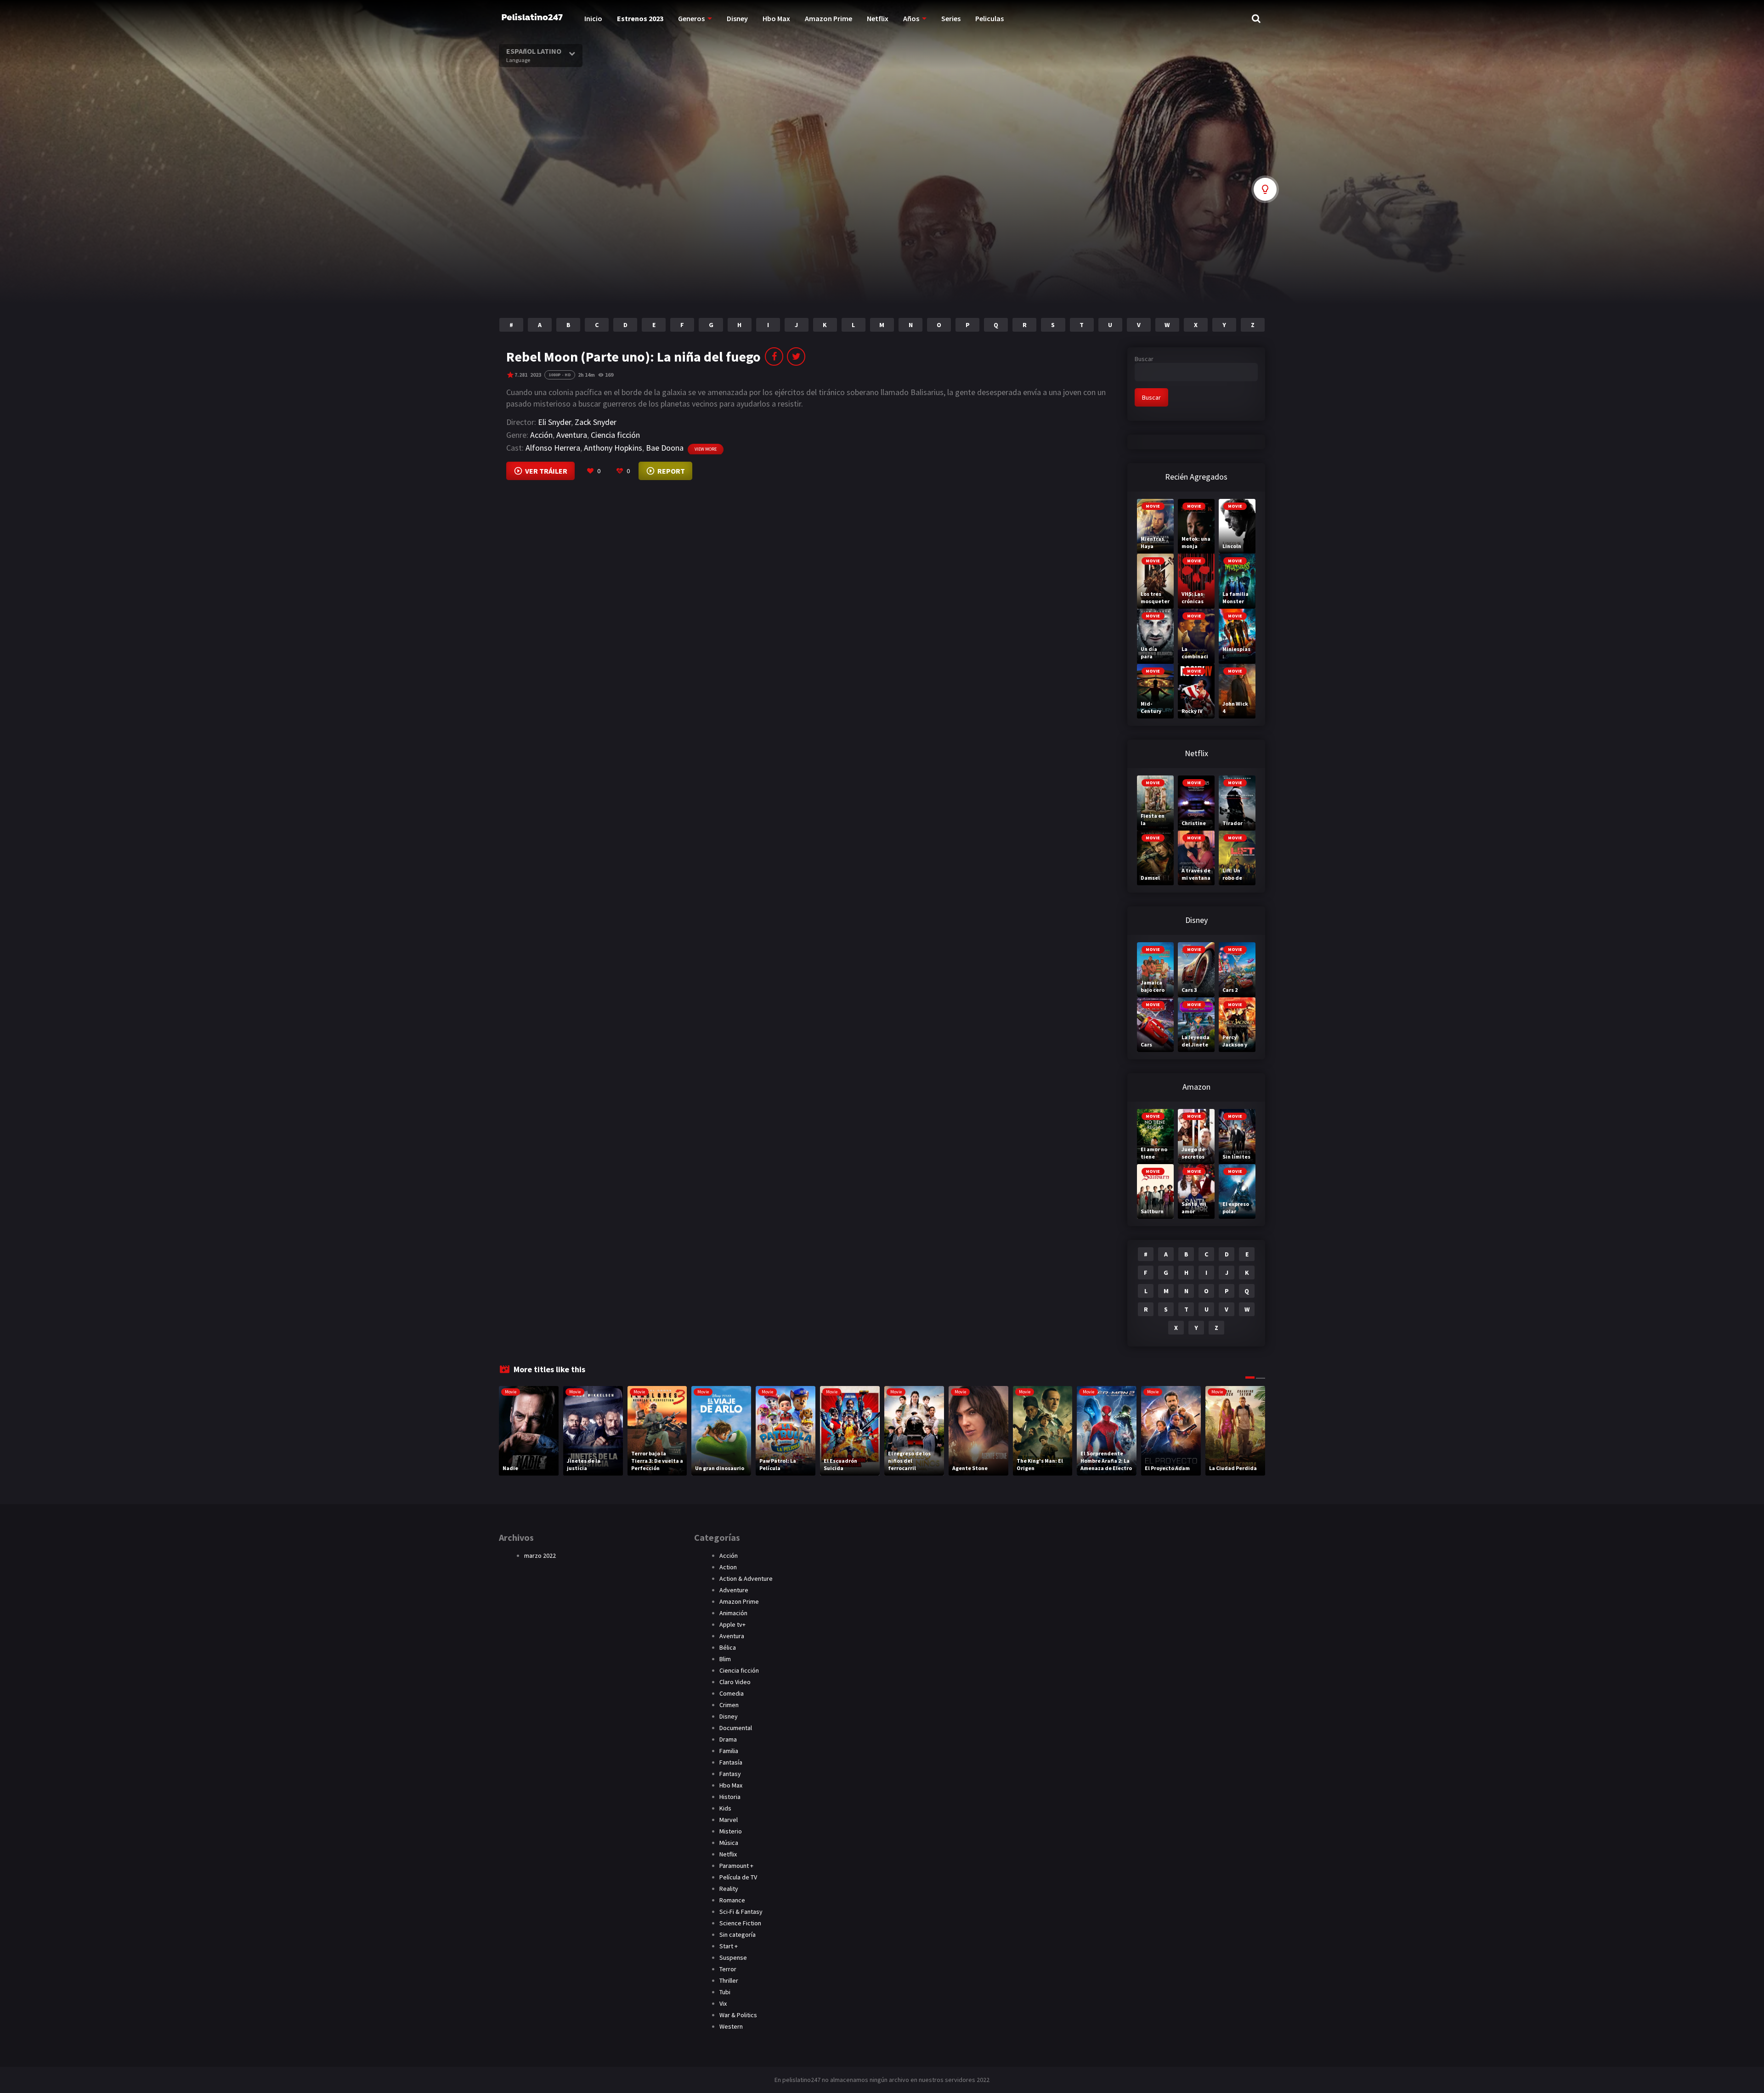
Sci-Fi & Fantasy (741, 1912)
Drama (728, 1739)
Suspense (733, 1957)
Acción (541, 435)
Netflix (878, 18)
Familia (729, 1751)
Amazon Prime (828, 18)
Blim (725, 1659)
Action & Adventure (746, 1578)
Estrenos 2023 (640, 18)
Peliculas (989, 18)
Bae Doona (665, 448)
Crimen (729, 1705)
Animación (733, 1613)
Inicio (593, 18)
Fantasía (731, 1762)
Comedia (732, 1693)
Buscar (1144, 359)
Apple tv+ (732, 1624)
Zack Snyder (596, 422)
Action (728, 1567)
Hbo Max (776, 18)
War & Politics (738, 2015)
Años (911, 18)
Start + (729, 1946)
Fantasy (730, 1774)
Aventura (572, 435)
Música (729, 1843)
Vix (723, 2003)
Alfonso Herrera (553, 448)
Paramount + (736, 1866)
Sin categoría (738, 1935)
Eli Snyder (554, 422)
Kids (725, 1808)
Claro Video (735, 1682)
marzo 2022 (540, 1556)
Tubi (725, 1992)
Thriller (729, 1980)
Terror (728, 1969)
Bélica (728, 1647)
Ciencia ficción (615, 435)
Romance (732, 1900)
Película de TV (738, 1877)
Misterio (731, 1831)
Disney (737, 18)
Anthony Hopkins (613, 448)
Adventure (734, 1590)
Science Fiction (740, 1923)
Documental (736, 1728)
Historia (730, 1797)
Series (951, 18)
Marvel (729, 1820)
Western (731, 2026)
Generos (691, 18)
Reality (729, 1889)
